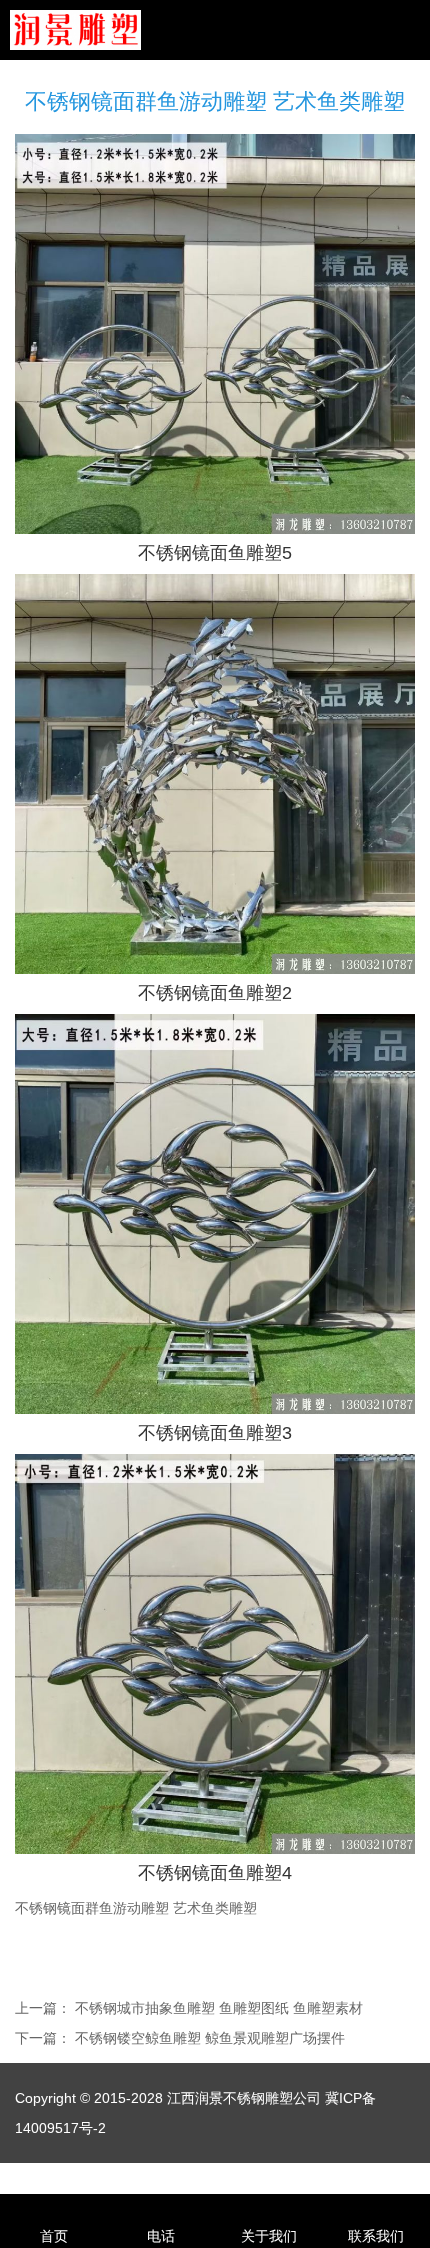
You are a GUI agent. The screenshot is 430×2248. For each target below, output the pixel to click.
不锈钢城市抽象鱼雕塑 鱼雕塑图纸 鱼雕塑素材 (219, 2008)
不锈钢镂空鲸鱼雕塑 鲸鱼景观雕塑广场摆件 (210, 2038)
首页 (54, 2236)
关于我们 (269, 2236)
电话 (161, 2236)
